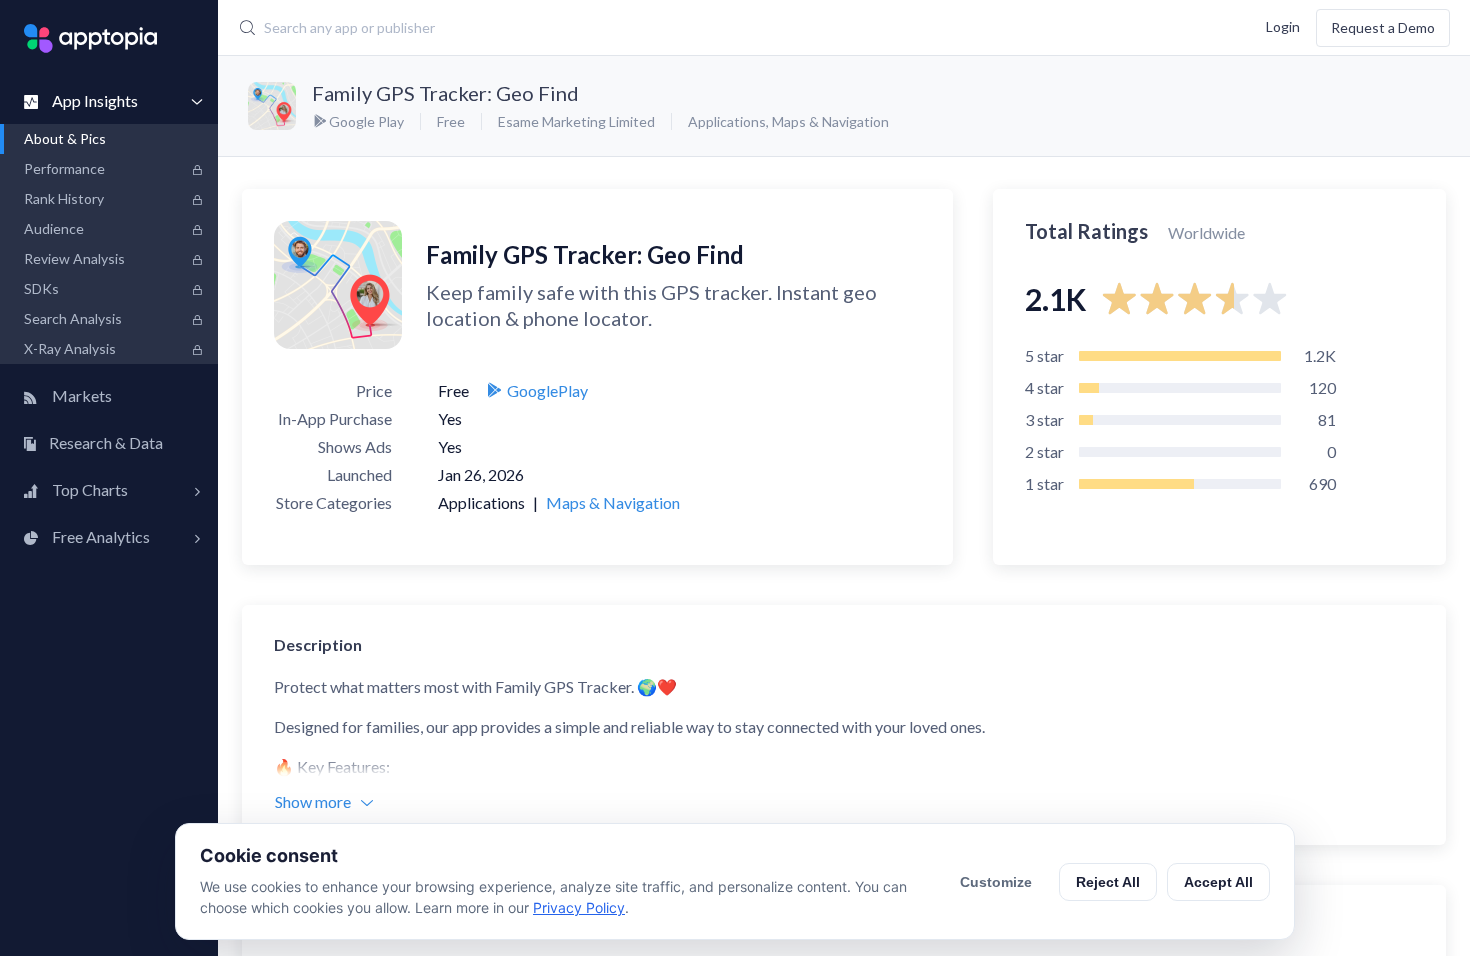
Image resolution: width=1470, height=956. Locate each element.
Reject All (1108, 882)
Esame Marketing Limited (576, 121)
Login (1283, 25)
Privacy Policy (579, 907)
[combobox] (620, 28)
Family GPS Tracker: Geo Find (445, 93)
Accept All (1218, 882)
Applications (727, 121)
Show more (313, 801)
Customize (996, 882)
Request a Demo (1383, 27)
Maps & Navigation (830, 121)
